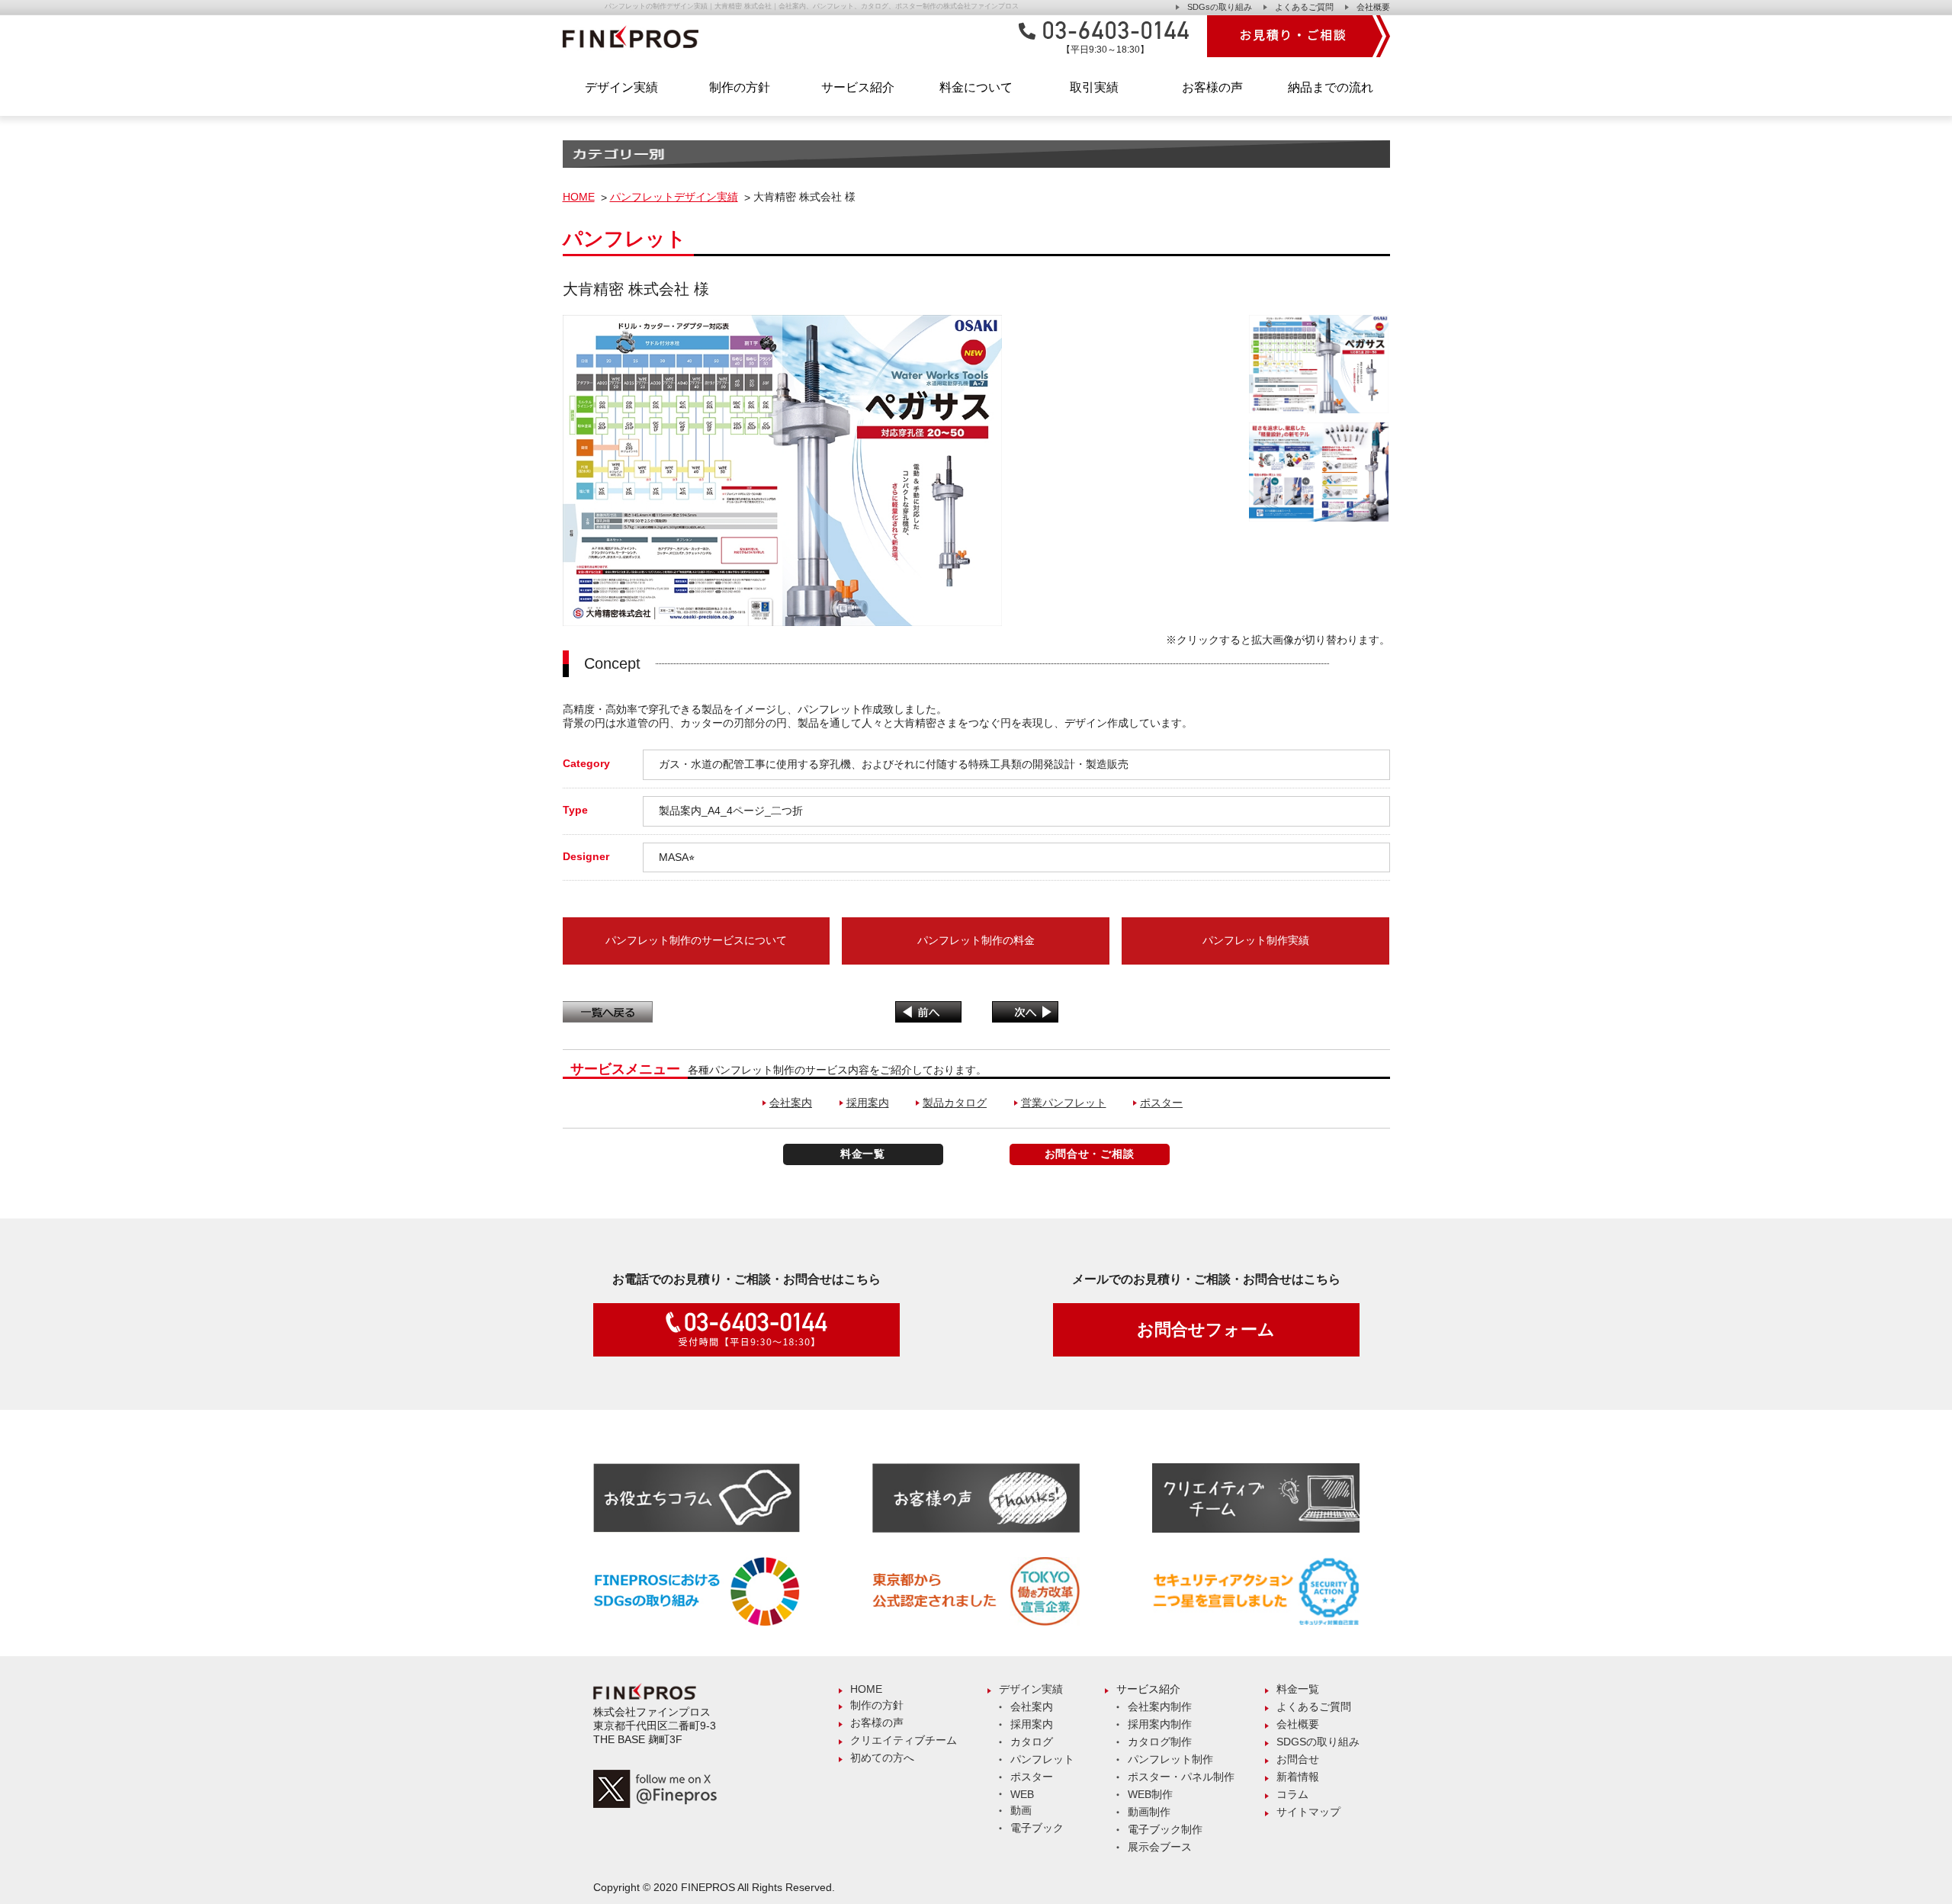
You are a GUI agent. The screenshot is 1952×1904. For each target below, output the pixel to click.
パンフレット (1042, 1759)
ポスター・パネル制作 (1181, 1777)
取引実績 (1094, 87)
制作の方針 (740, 87)
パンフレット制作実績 (1256, 940)
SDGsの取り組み (1220, 7)
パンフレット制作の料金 (976, 940)
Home (866, 1689)
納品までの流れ (1331, 87)
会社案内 (791, 1103)
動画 (1021, 1810)
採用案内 (868, 1103)
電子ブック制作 (1165, 1829)
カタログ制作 (1160, 1742)
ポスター (1161, 1103)
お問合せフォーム (1206, 1329)
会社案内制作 (1160, 1707)
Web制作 (1150, 1794)
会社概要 (1373, 7)
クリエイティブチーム (904, 1740)
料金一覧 (863, 1154)
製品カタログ (955, 1103)
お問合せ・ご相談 (1090, 1154)
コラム (1292, 1794)
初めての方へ (882, 1758)
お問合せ (1298, 1759)
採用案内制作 (1160, 1724)
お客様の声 (1212, 87)
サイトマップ (1308, 1812)
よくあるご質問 (1304, 7)
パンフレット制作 (1170, 1759)
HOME (579, 197)
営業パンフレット (1064, 1103)
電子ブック (1037, 1828)
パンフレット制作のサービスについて (696, 940)
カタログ (1032, 1742)
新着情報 (1298, 1777)
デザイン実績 (1031, 1689)
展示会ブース (1160, 1847)
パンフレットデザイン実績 (674, 197)
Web (1022, 1794)
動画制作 (1149, 1812)
